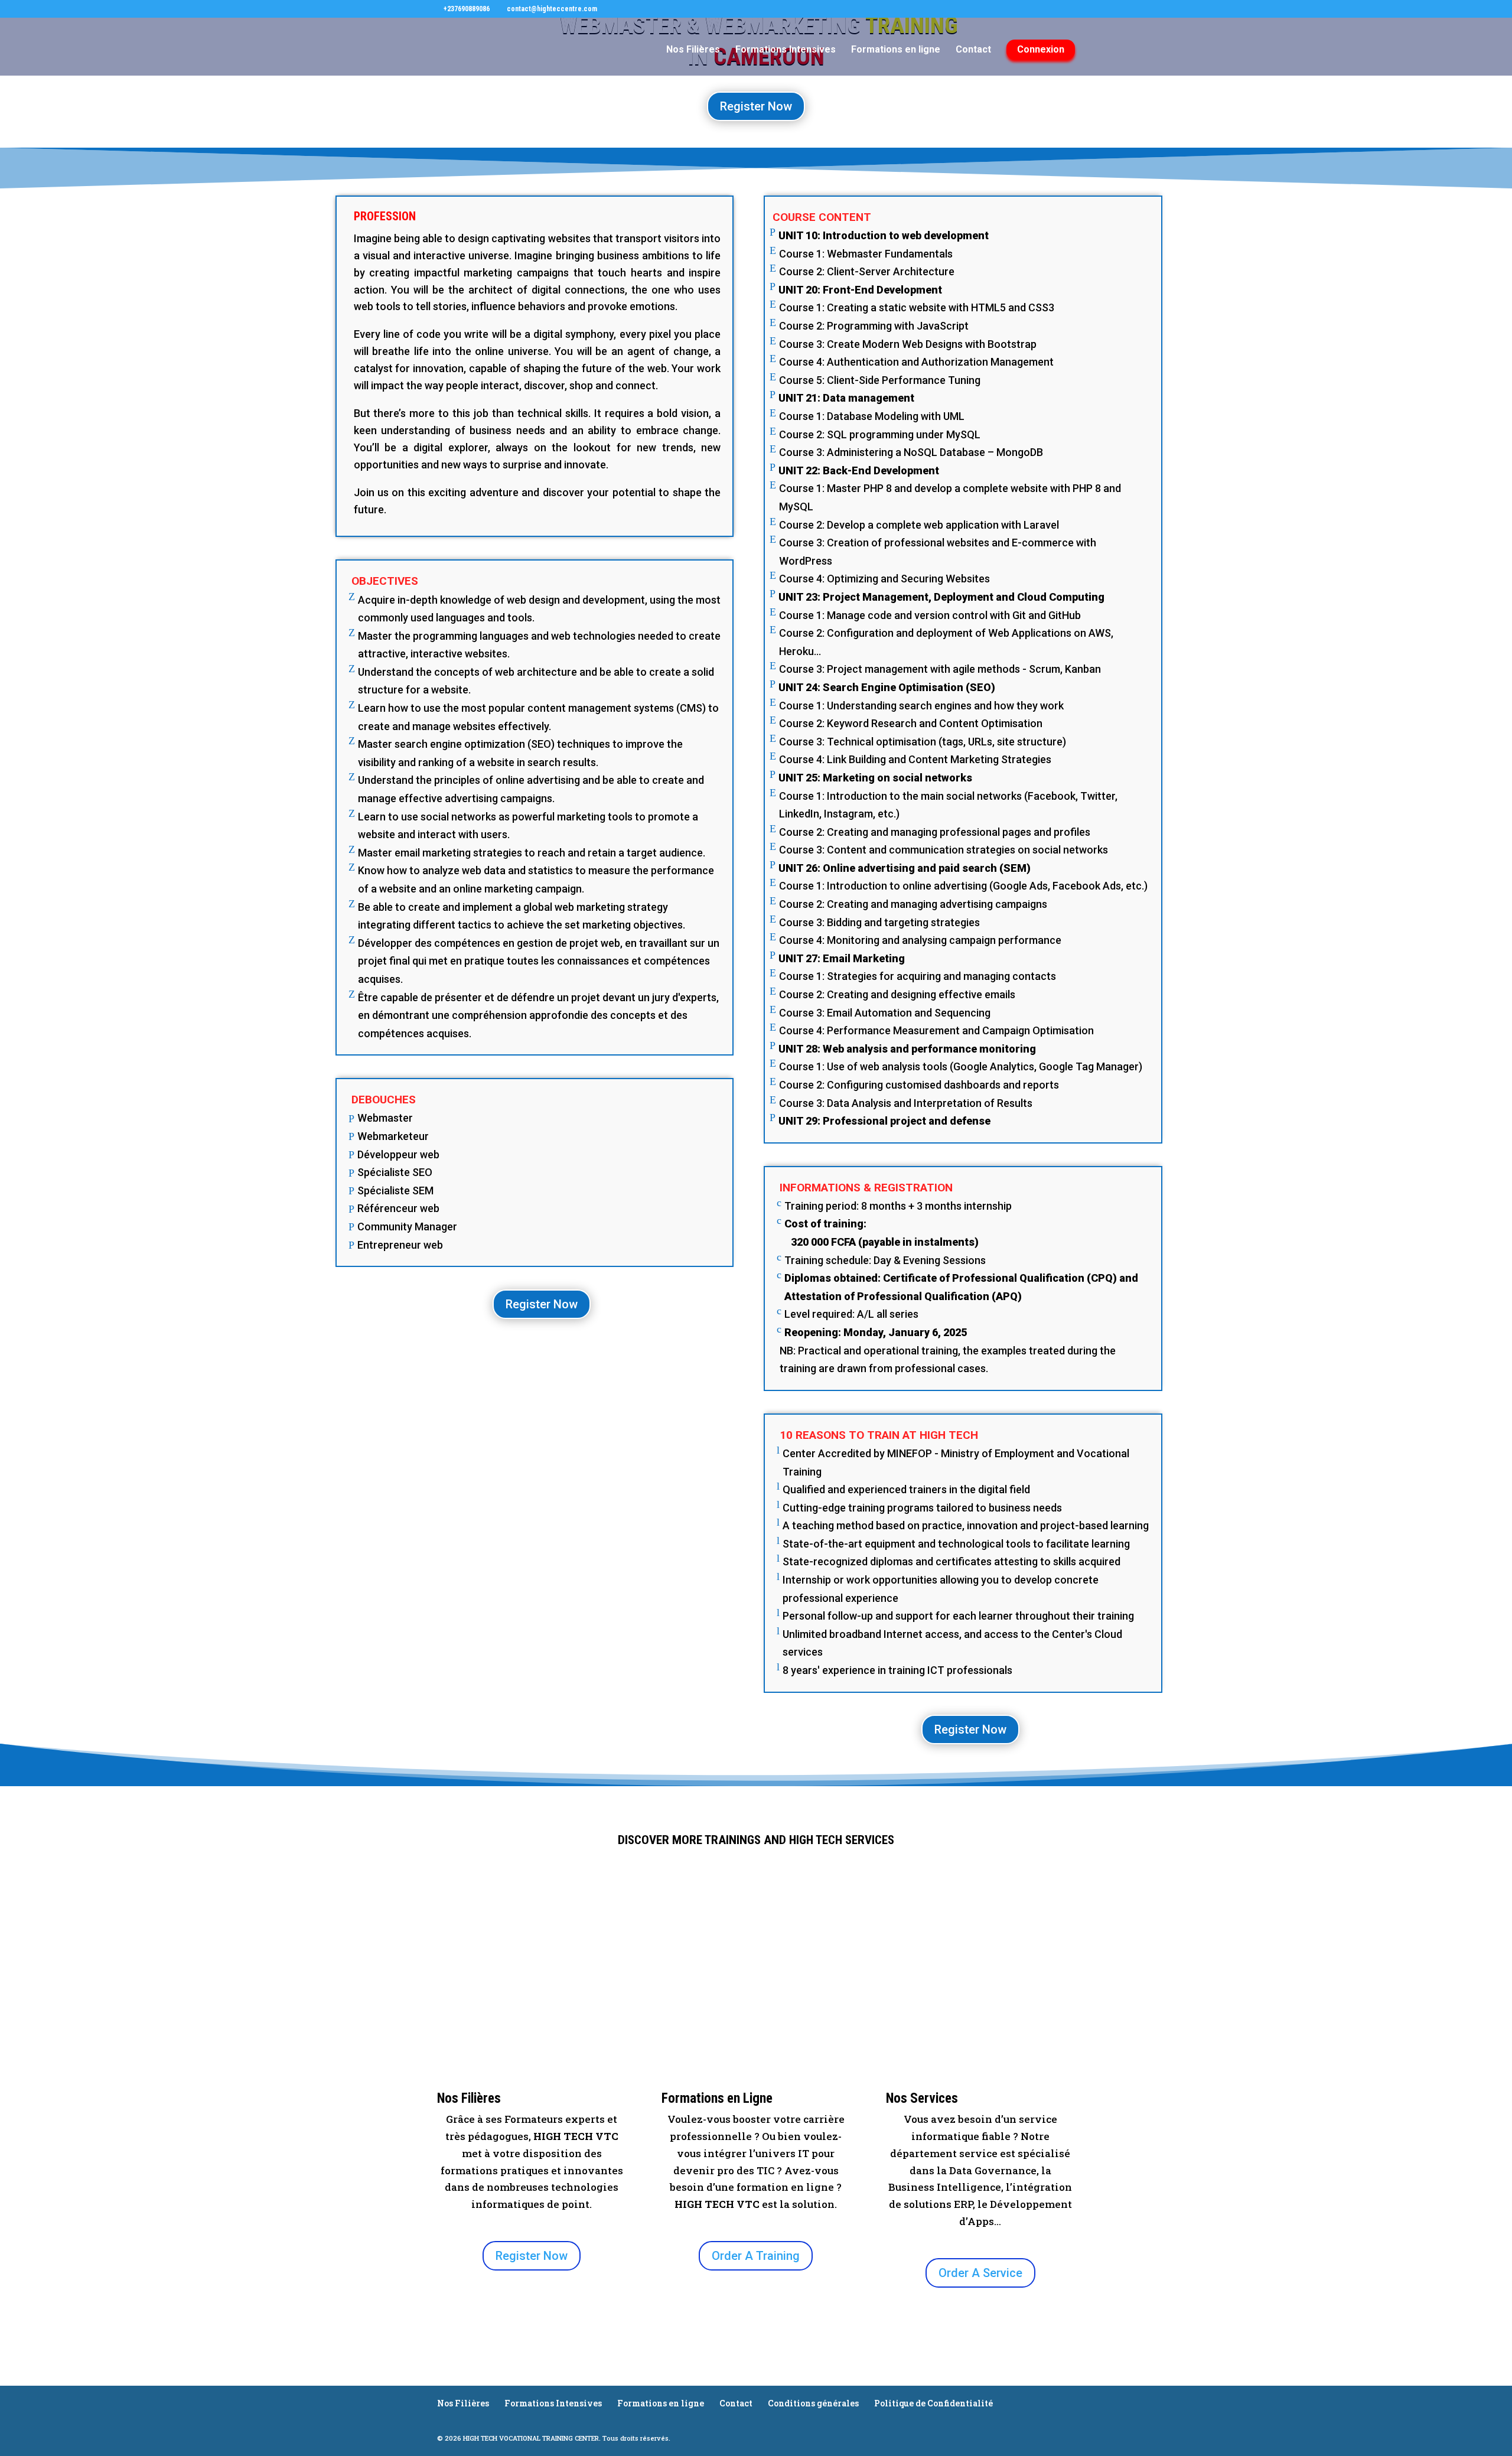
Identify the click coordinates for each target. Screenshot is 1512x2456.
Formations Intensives (786, 50)
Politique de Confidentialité (933, 2403)
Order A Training (756, 2256)
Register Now (756, 106)
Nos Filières (693, 50)
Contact (973, 50)
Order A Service (980, 2273)
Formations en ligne (896, 50)
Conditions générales (813, 2403)
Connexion (1041, 49)
